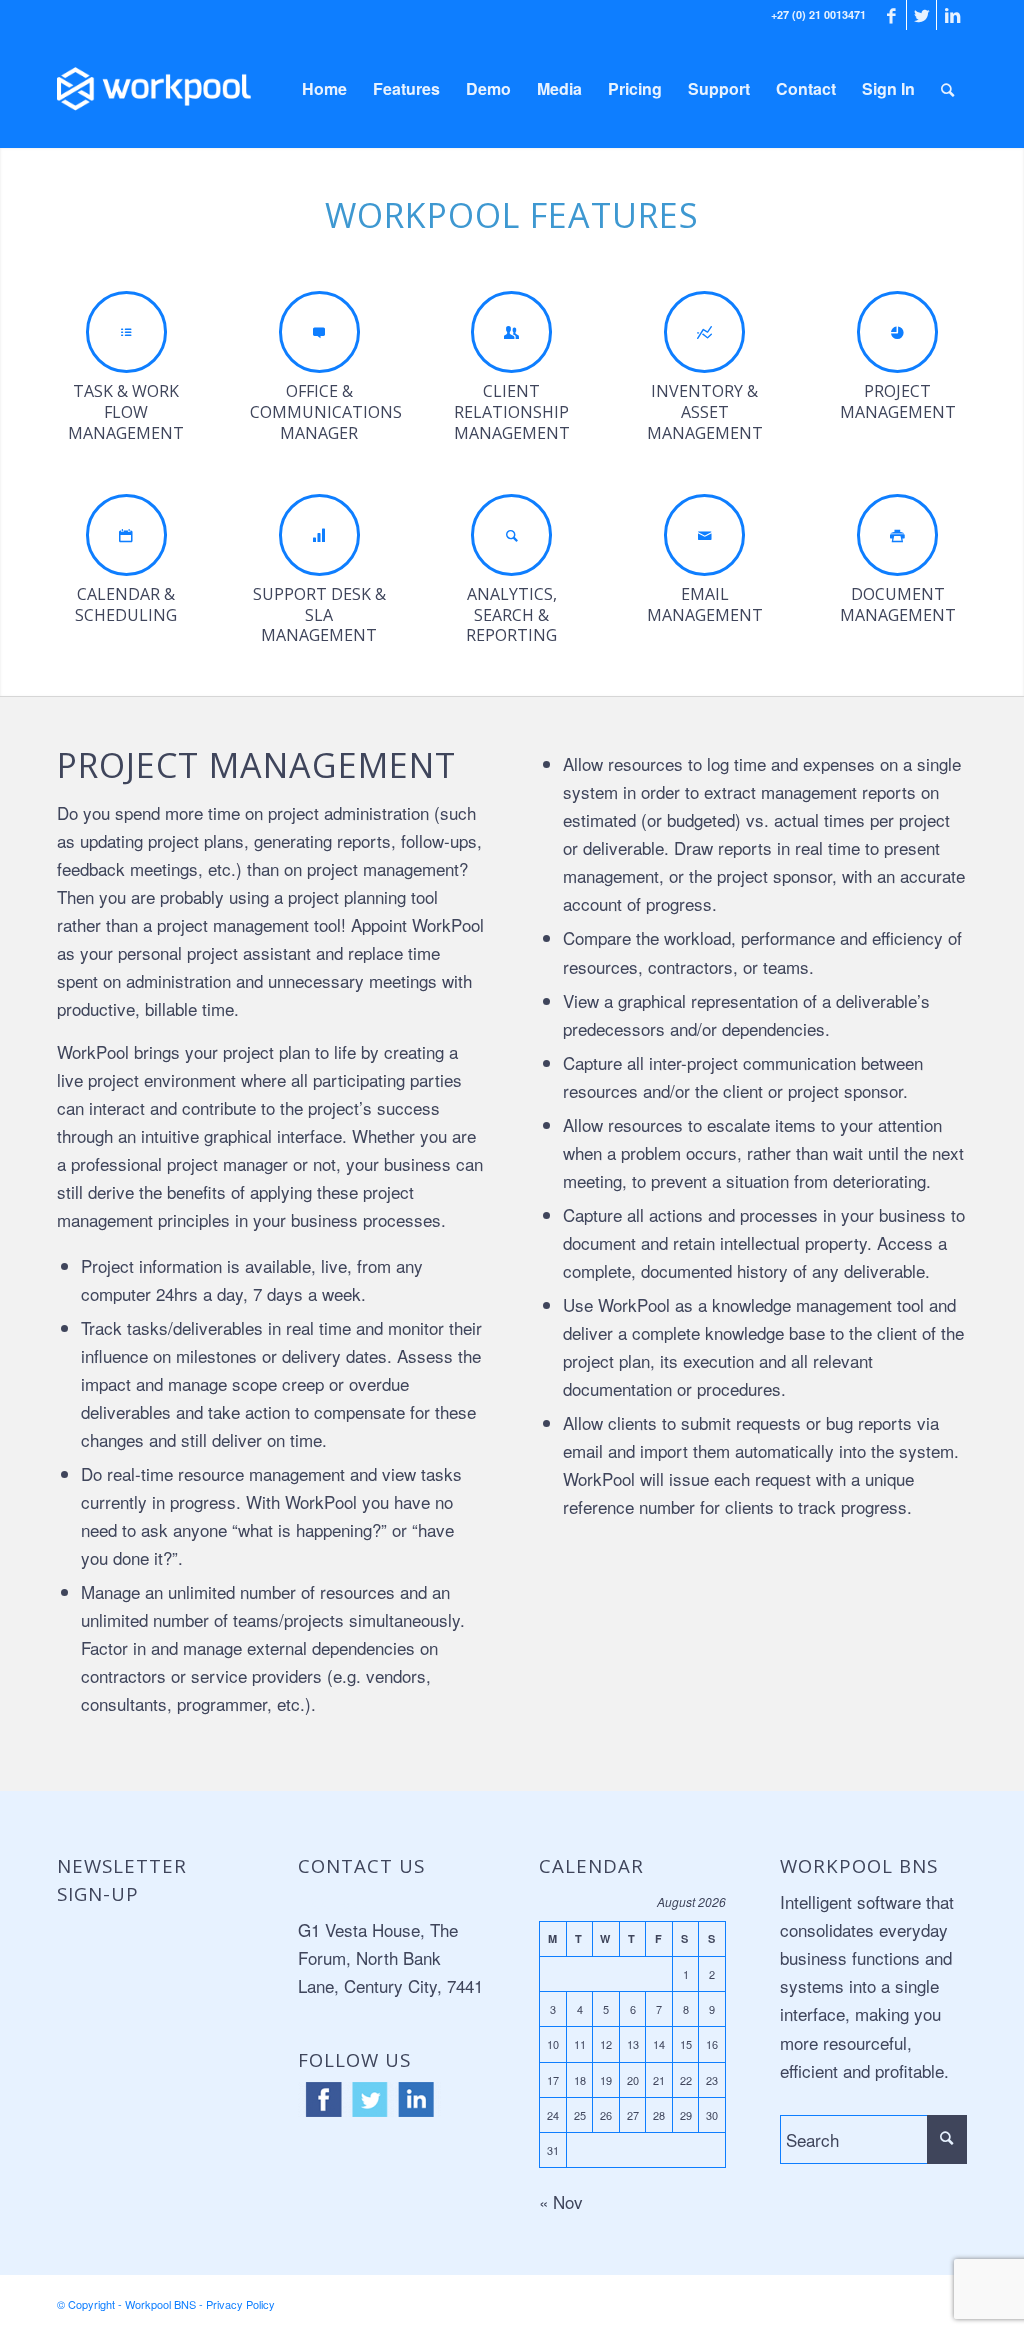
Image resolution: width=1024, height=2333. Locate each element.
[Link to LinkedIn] (952, 15)
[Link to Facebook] (891, 15)
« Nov (561, 2201)
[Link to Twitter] (921, 15)
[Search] (947, 89)
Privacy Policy (240, 2304)
